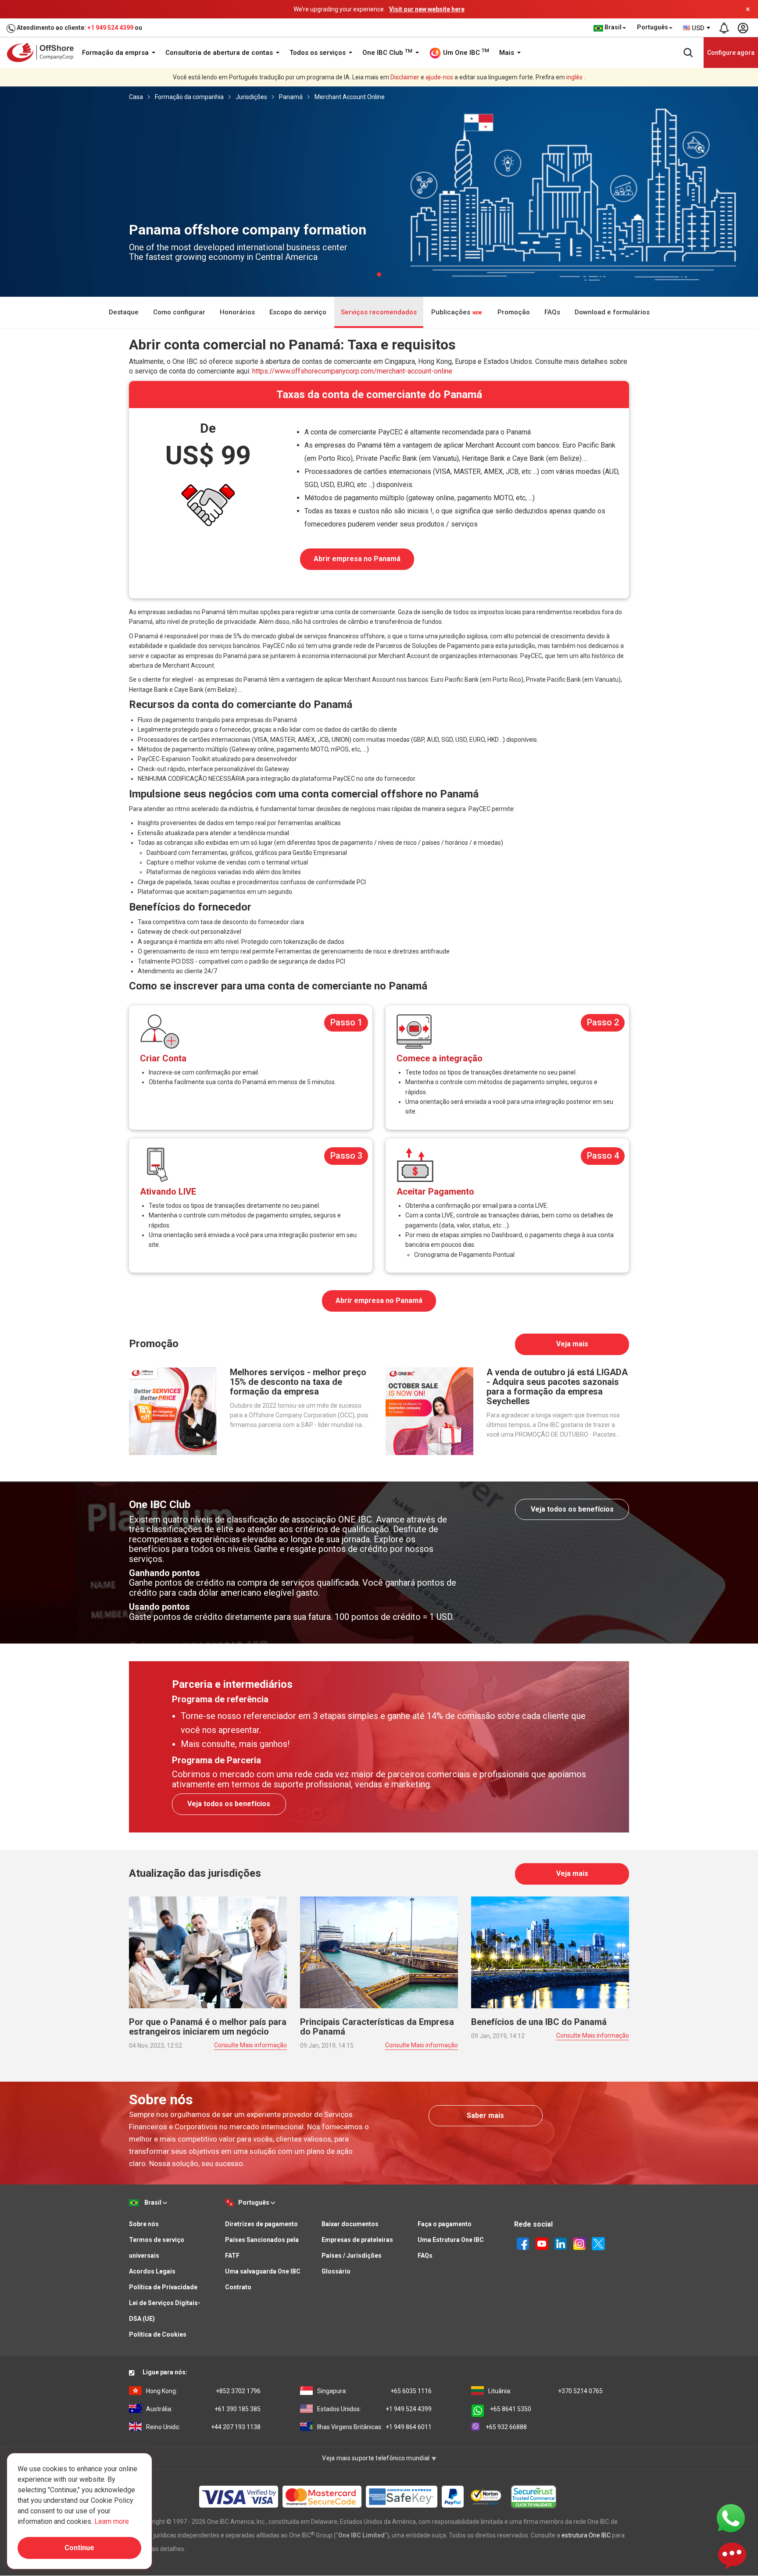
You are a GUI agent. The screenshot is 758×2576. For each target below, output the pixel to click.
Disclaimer (405, 77)
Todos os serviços (318, 53)
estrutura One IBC (586, 2535)
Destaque (124, 312)
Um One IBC (465, 52)
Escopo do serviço (298, 312)
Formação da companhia (189, 97)
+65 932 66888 (506, 2427)
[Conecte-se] (743, 28)
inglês (574, 77)
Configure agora (731, 53)
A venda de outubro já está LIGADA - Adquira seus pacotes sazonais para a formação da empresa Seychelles (557, 1387)
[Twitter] (598, 2243)
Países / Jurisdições (352, 2256)
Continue (79, 2548)
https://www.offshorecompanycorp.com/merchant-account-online (352, 371)
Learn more (112, 2521)
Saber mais (485, 2115)
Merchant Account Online (350, 97)
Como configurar (179, 312)
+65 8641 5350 (511, 2409)
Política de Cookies (158, 2334)
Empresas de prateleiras (357, 2240)
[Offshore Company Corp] (43, 52)
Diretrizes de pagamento (261, 2224)
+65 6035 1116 (374, 2391)
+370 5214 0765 (545, 2391)
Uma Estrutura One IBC (451, 2240)
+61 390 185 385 (203, 2409)
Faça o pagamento (445, 2224)
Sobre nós (144, 2224)
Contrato (238, 2287)
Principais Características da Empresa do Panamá (377, 2027)
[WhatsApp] (731, 2518)
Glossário (336, 2271)
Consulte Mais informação (250, 2045)
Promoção (514, 312)
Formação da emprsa (116, 53)
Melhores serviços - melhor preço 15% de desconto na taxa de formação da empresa (298, 1382)
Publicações (452, 312)
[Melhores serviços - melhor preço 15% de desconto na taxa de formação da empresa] (173, 1410)
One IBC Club (387, 53)
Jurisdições (251, 97)
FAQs (552, 312)
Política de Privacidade (163, 2287)
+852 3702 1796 (203, 2391)
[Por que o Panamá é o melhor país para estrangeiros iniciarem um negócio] (208, 1952)
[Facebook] (523, 2243)
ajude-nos (439, 77)
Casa (136, 97)
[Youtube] (542, 2243)
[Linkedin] (561, 2243)
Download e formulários (612, 312)
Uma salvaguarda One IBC (263, 2271)
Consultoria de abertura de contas (220, 53)
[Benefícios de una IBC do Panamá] (550, 1952)
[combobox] (697, 28)
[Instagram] (579, 2243)
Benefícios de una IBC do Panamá (539, 2022)
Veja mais (572, 1344)
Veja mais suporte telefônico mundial (376, 2458)
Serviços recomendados (379, 312)
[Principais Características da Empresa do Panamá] (379, 1952)
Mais (508, 53)
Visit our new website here (427, 9)
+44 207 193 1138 (203, 2427)
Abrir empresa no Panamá (357, 559)
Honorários (237, 312)
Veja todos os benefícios (572, 1509)
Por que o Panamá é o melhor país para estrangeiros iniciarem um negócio (208, 2027)
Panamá (291, 97)
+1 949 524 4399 (110, 28)
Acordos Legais (152, 2271)
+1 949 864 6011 (374, 2427)
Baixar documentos (350, 2224)
